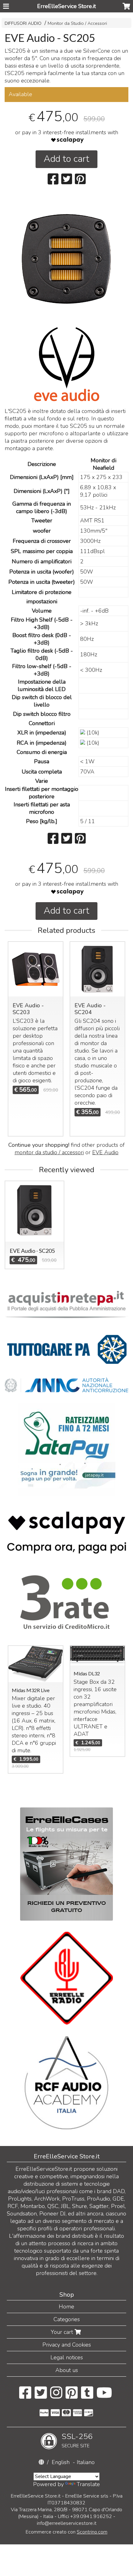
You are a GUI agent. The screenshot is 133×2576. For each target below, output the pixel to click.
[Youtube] (104, 2396)
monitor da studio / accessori (49, 1152)
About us (67, 2370)
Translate (88, 2484)
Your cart (63, 2332)
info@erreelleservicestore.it (67, 2523)
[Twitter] (41, 2396)
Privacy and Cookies (67, 2345)
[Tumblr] (87, 2396)
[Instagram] (56, 2396)
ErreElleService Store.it (66, 6)
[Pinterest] (72, 2396)
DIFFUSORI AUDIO (23, 23)
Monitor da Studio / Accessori (77, 23)
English (61, 2462)
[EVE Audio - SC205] (66, 259)
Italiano (86, 2462)
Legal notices (67, 2357)
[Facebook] (25, 2396)
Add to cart (66, 159)
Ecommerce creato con (66, 2532)
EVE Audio (105, 1152)
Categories (67, 2319)
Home (66, 2307)
